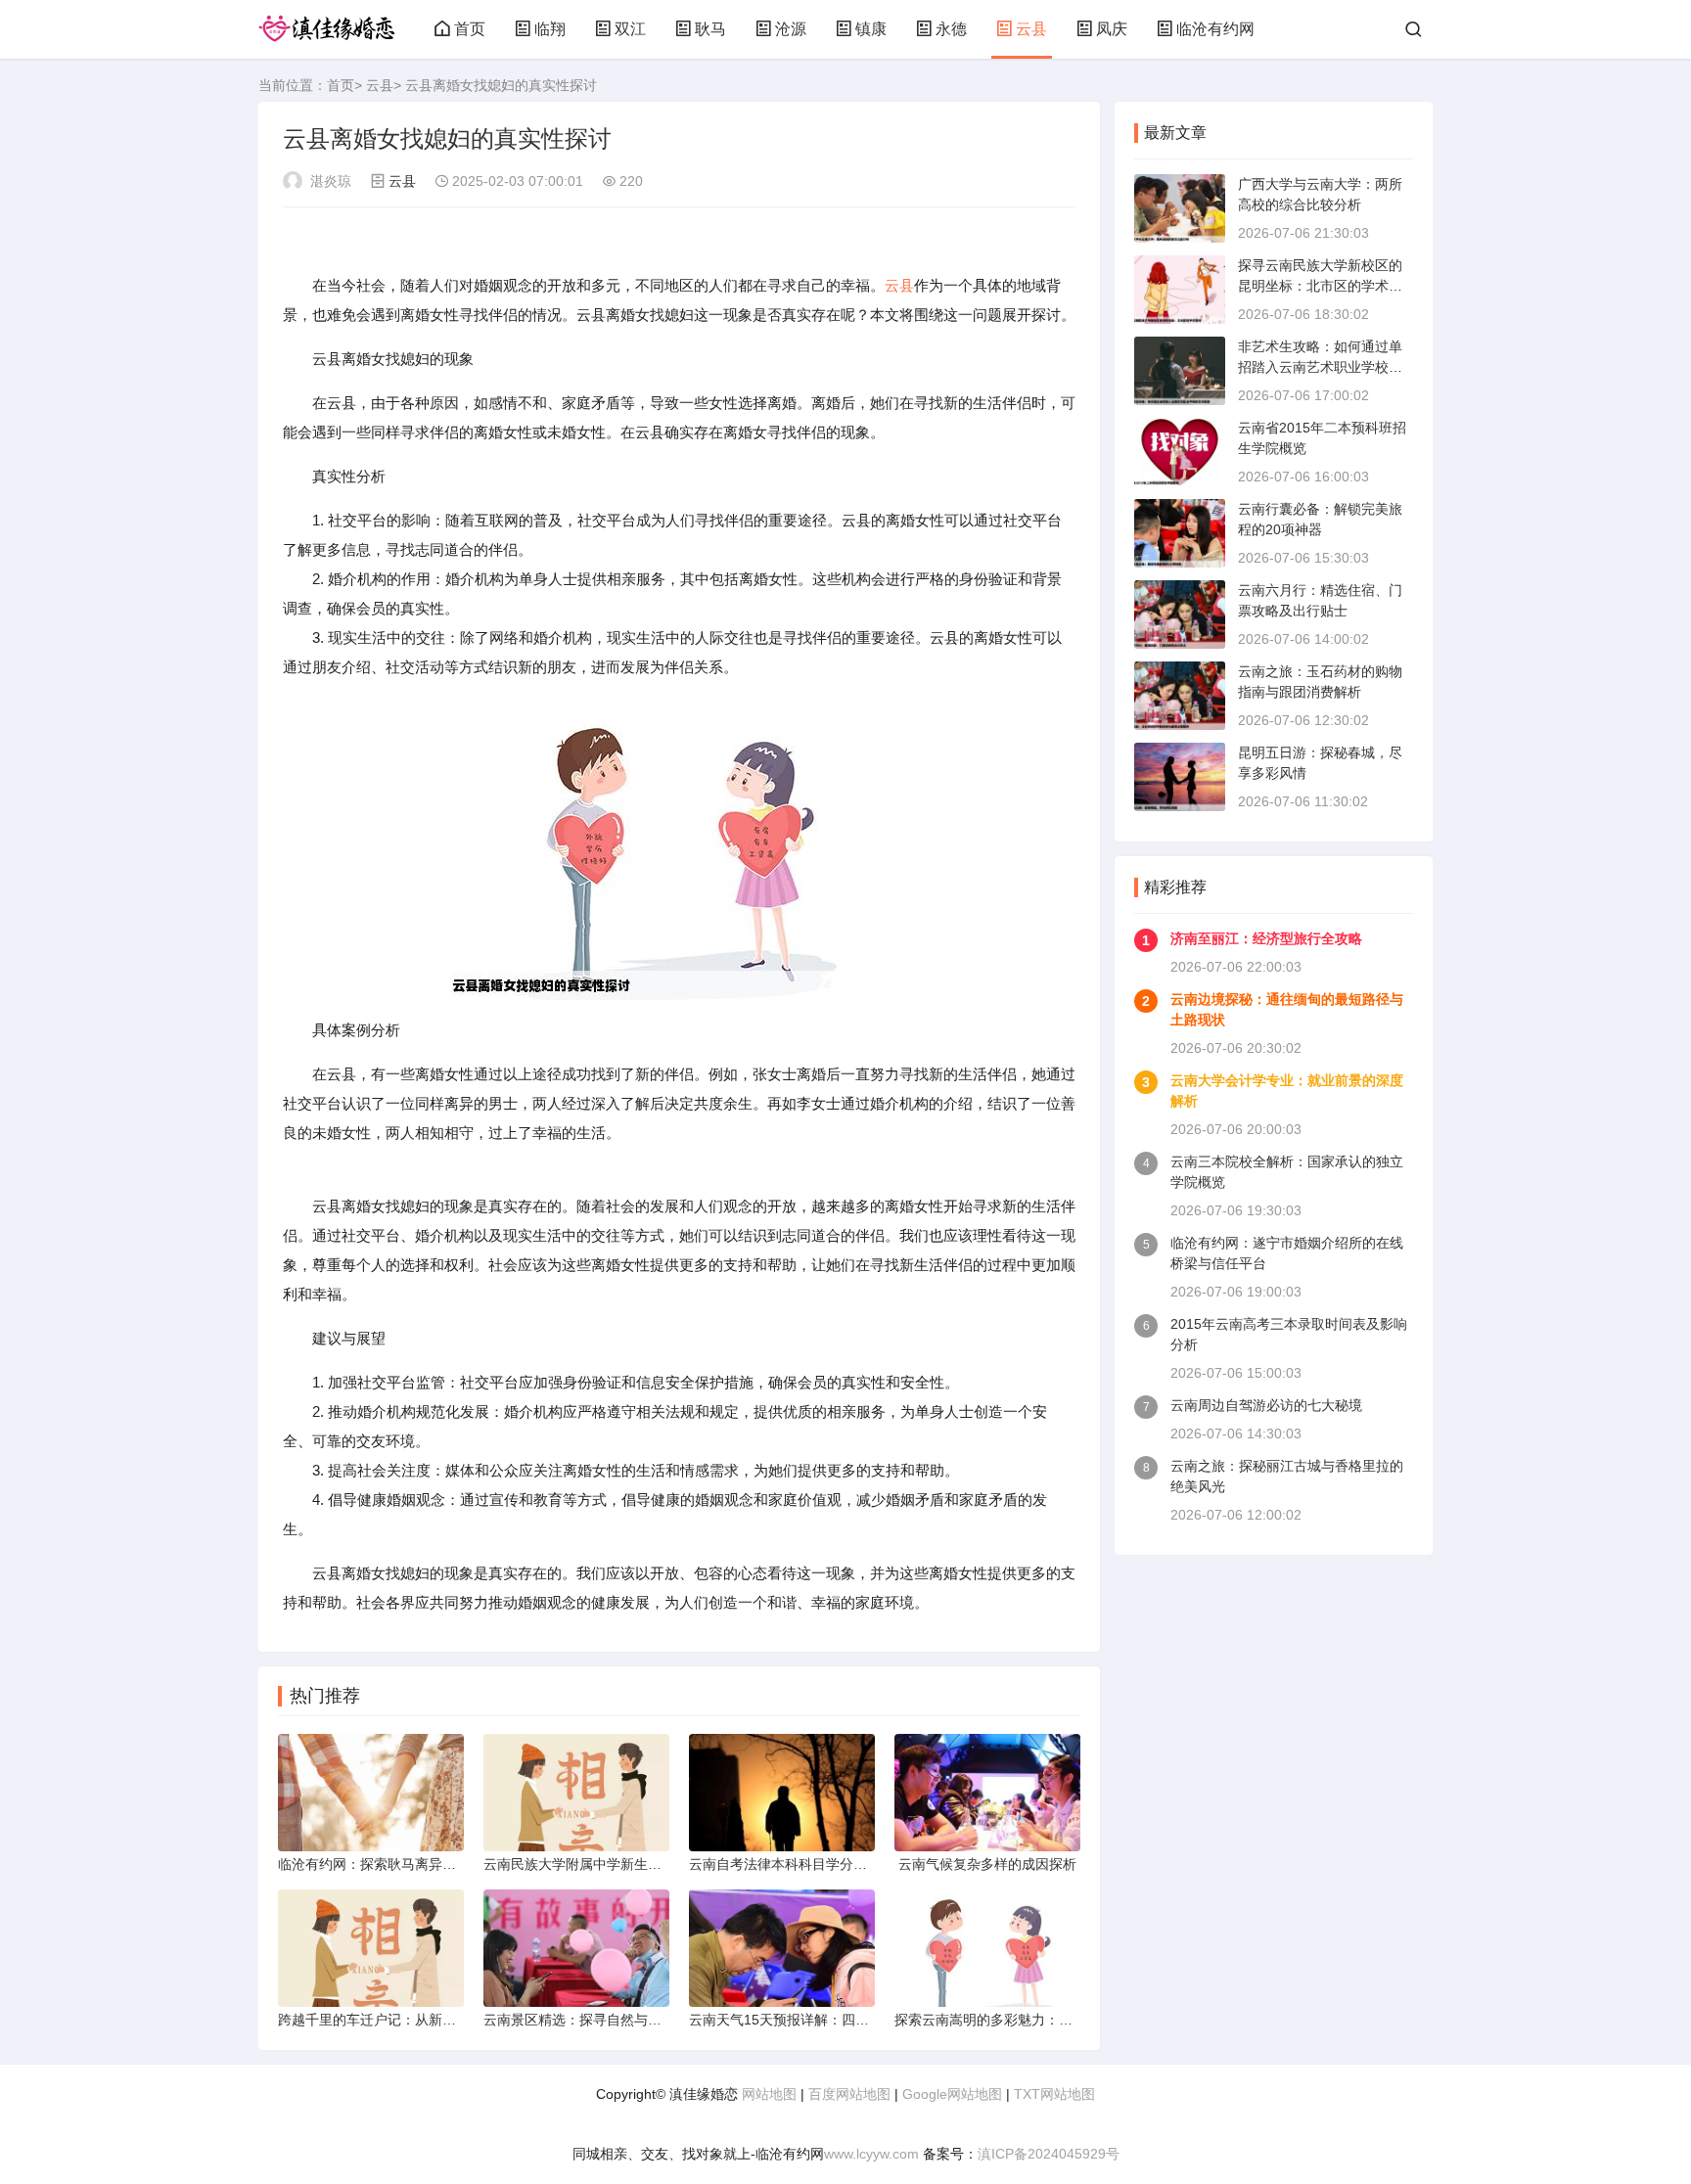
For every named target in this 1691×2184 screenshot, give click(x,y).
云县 (1031, 29)
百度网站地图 (849, 2094)
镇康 (871, 29)
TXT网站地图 (1054, 2094)
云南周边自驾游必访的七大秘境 (1266, 1405)
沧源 (791, 29)
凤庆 (1112, 29)
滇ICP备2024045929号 (1049, 2154)
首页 (470, 29)
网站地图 (769, 2094)
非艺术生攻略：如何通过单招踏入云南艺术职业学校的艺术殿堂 (1320, 367)
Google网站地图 (952, 2094)
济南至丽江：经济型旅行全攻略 (1266, 938)
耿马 (710, 29)
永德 (951, 29)
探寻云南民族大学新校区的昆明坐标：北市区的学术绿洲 (1320, 286)
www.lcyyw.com (871, 2154)
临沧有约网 (1215, 29)
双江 (630, 29)
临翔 (550, 29)
